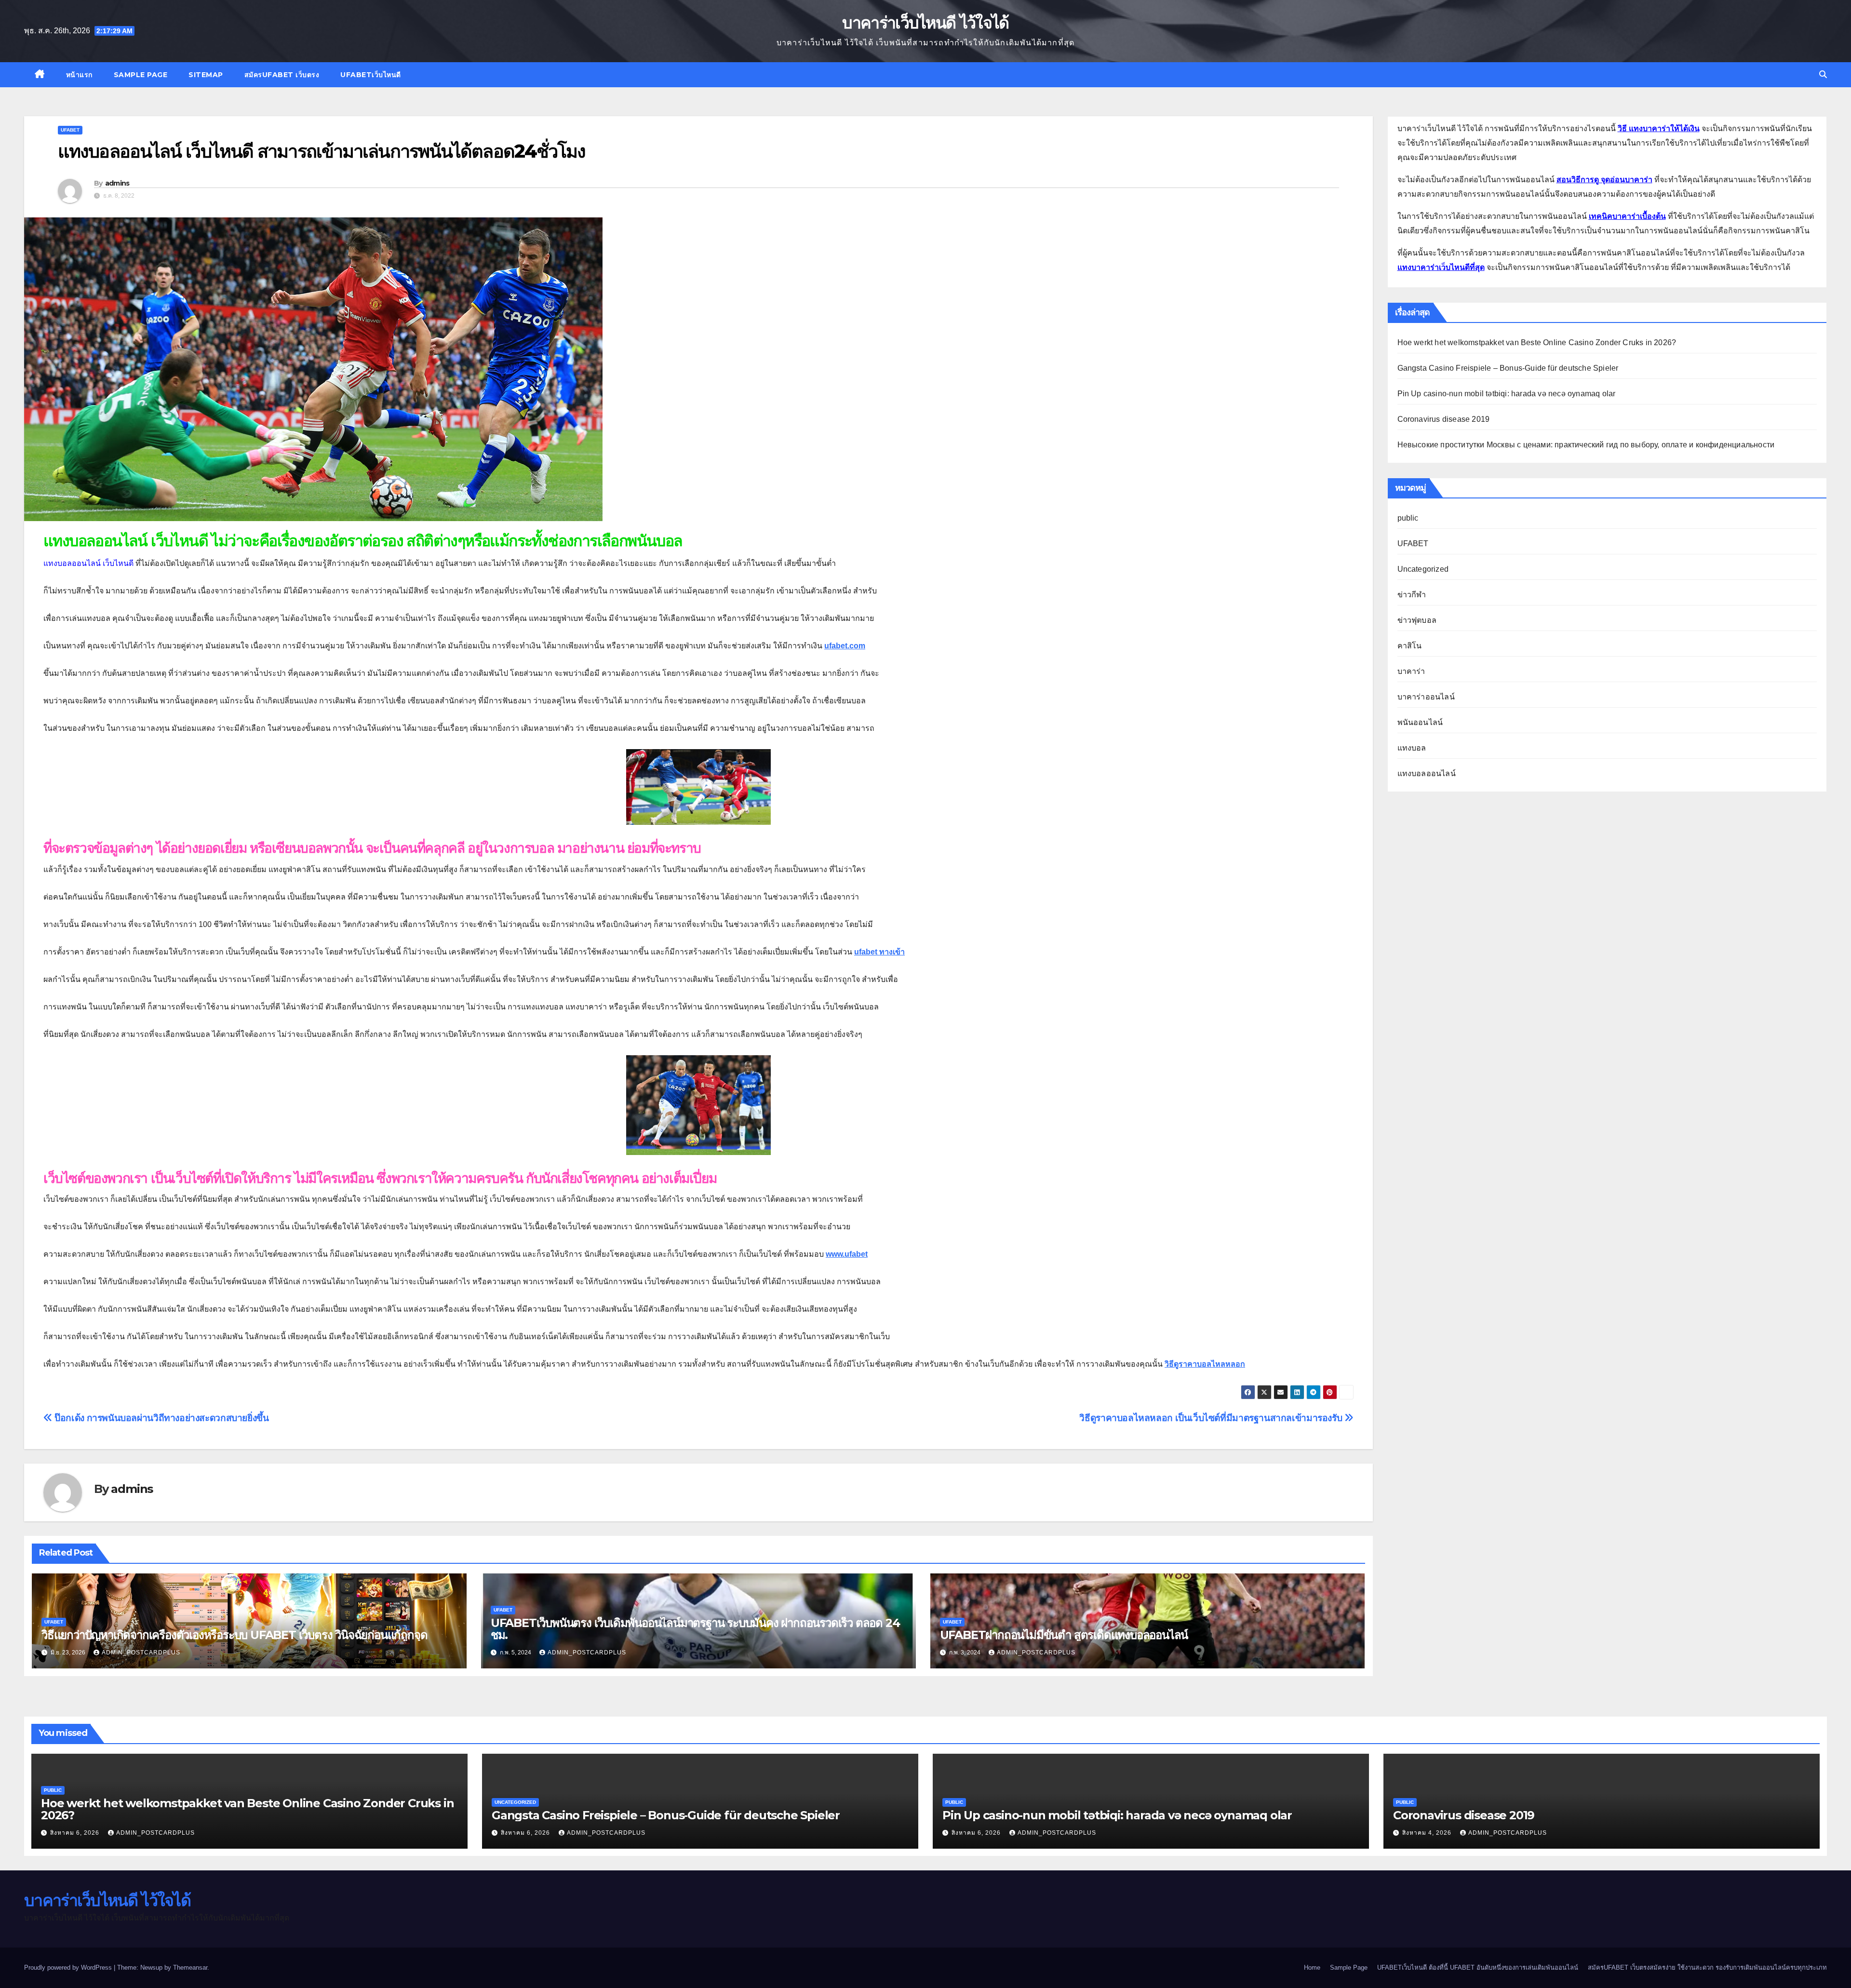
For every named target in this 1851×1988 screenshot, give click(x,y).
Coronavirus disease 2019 (1444, 419)
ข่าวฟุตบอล (1417, 620)
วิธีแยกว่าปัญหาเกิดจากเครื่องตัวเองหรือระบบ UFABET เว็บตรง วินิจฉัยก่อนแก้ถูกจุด (234, 1635)
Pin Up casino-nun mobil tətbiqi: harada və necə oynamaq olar (1507, 394)
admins (117, 183)
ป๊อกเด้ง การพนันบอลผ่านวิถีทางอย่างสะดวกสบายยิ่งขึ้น (161, 1418)
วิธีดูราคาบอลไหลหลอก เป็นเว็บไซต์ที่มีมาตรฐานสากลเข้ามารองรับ (1212, 1418)
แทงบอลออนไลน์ (1427, 773)
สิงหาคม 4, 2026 (1428, 1833)
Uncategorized (1423, 569)
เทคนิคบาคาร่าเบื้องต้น (1627, 216)
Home (1312, 1968)
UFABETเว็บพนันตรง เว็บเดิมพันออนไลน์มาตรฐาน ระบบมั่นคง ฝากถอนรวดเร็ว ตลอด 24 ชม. (695, 1629)
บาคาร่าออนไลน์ (1426, 697)
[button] (1823, 74)
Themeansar (190, 1968)
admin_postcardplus (141, 1652)
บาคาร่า (1411, 671)
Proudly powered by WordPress (69, 1968)
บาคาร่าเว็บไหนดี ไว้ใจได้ (925, 23)
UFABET (70, 130)
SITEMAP (206, 75)
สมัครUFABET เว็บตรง (282, 75)
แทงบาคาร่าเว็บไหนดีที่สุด (1441, 267)
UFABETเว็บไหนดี (371, 75)
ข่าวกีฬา (1412, 595)
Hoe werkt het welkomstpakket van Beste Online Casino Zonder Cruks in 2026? (1537, 343)
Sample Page (141, 75)
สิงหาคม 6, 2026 (76, 1833)
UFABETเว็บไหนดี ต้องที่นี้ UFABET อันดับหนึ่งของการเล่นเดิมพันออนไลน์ (1478, 1968)
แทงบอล (1412, 748)
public (1408, 518)
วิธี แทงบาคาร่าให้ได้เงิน (1659, 128)
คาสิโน (1410, 646)
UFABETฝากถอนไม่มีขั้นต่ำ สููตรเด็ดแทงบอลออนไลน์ (1064, 1635)
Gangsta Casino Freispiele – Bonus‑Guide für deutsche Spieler (1508, 368)
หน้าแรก (79, 75)
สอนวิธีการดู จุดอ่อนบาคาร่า (1604, 180)
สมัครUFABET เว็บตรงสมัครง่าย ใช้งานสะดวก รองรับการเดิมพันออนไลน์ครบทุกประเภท (1707, 1968)
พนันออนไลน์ (1420, 722)
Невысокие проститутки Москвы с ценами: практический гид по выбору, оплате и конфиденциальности (1586, 445)
